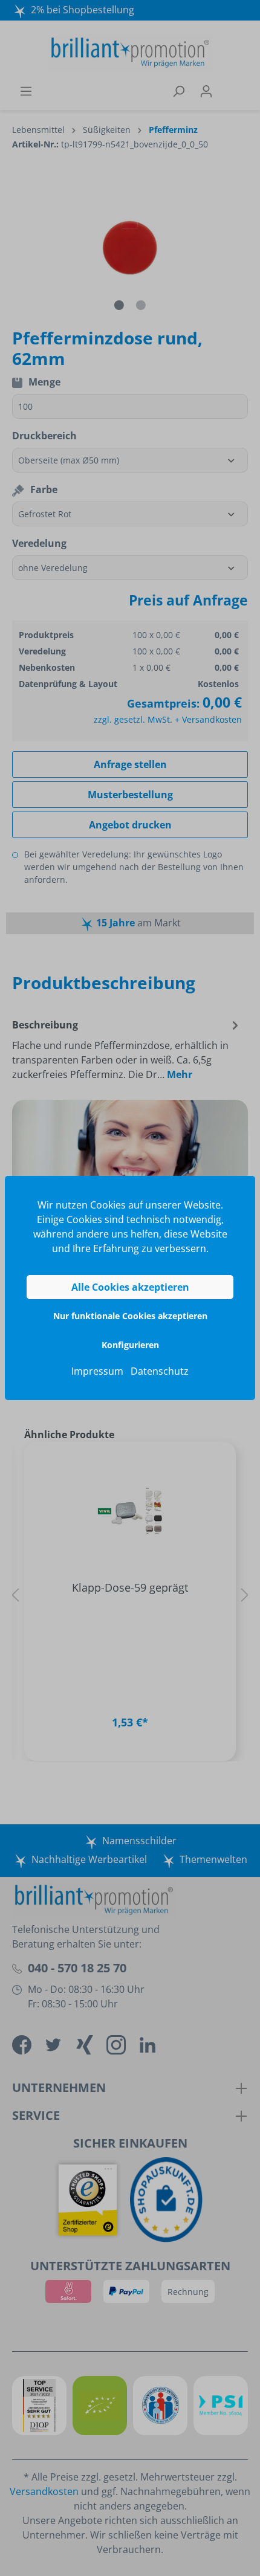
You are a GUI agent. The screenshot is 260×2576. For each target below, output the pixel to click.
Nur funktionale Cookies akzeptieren (130, 1316)
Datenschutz (160, 1371)
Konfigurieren (130, 1345)
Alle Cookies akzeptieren (130, 1287)
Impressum (97, 1371)
